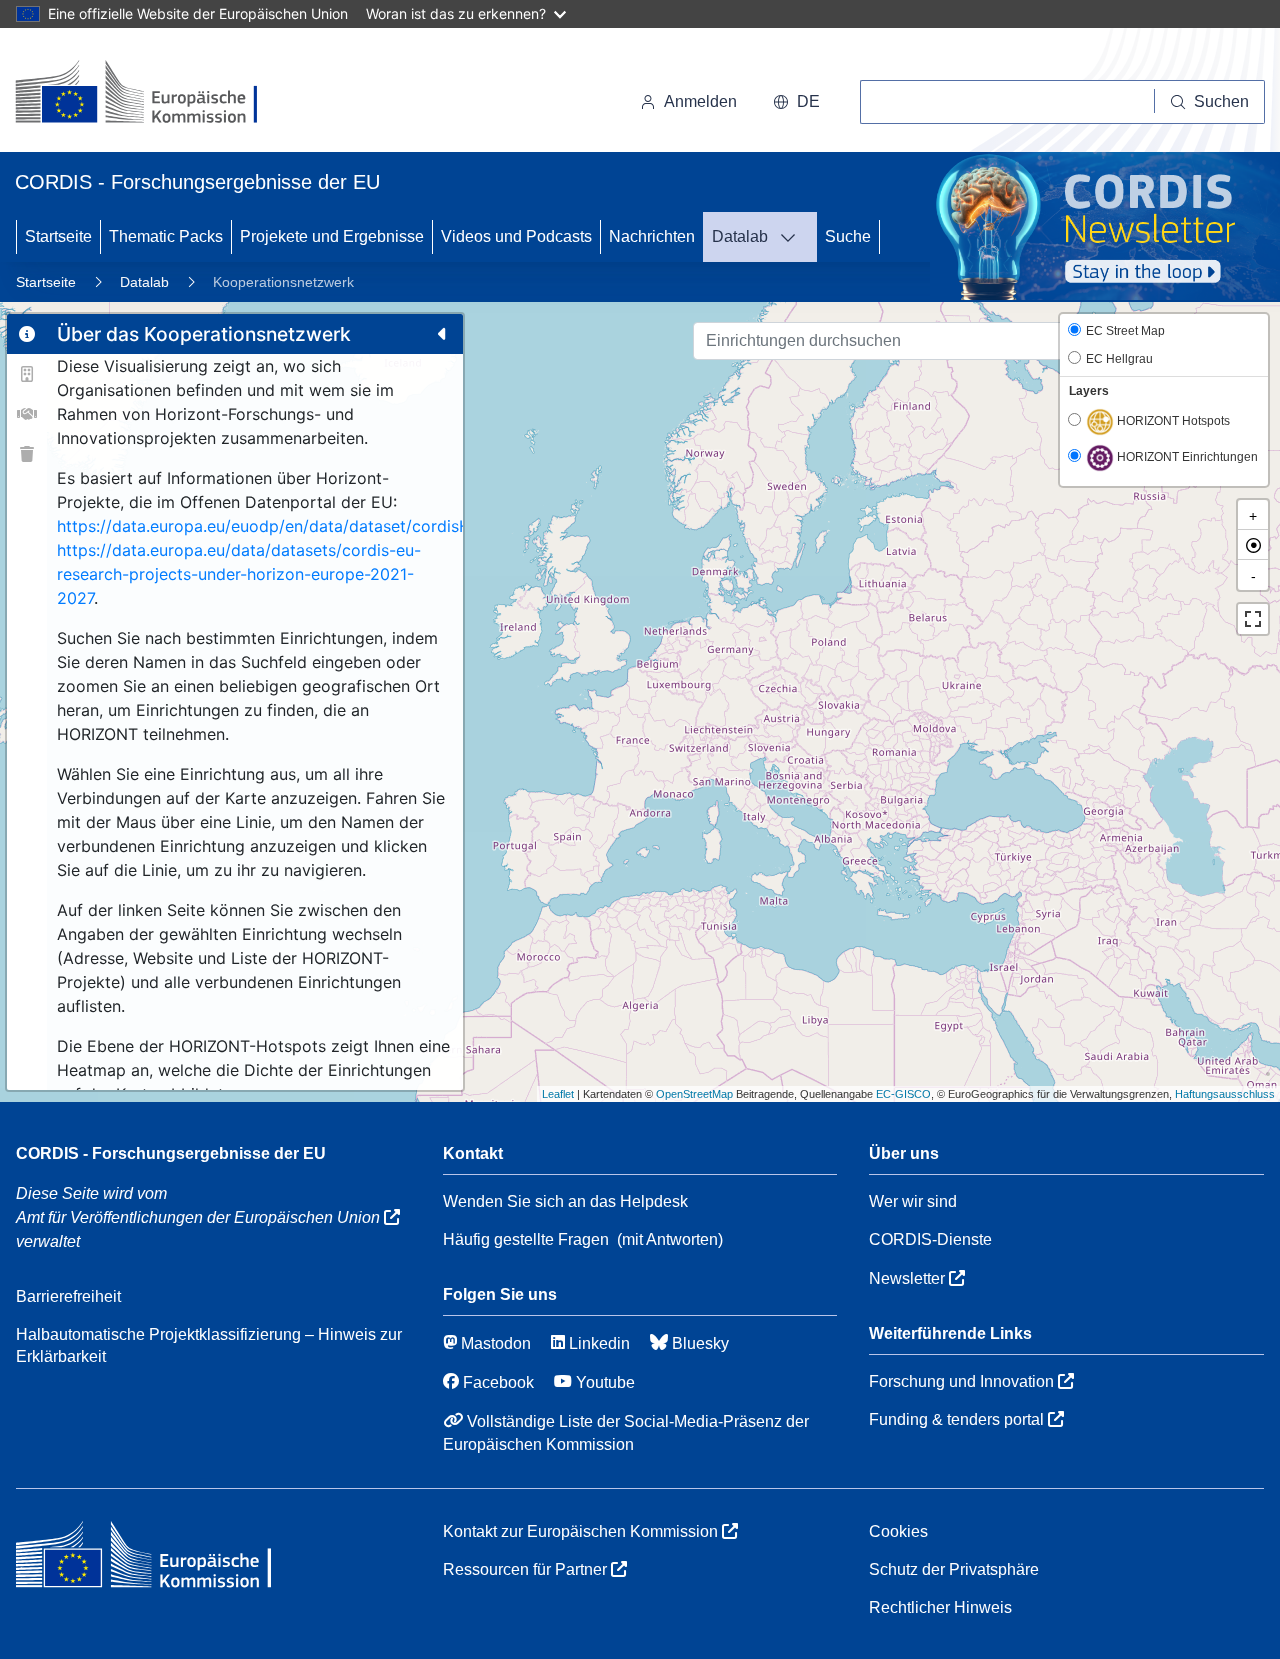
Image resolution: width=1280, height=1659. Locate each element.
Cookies (898, 1531)
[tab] (27, 334)
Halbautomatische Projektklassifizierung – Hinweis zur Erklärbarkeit (209, 1345)
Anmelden (700, 101)
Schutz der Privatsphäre (954, 1569)
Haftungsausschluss (1225, 1094)
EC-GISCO (903, 1094)
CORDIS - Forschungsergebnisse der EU (171, 1153)
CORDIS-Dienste (930, 1239)
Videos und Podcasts (516, 236)
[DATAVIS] (794, 237)
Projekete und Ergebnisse (332, 236)
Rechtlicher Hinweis (940, 1607)
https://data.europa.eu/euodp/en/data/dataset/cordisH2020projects (315, 526)
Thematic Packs (166, 236)
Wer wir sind (913, 1201)
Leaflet (558, 1094)
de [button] (808, 101)
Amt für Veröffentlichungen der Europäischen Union (200, 1217)
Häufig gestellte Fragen (526, 1239)
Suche (848, 236)
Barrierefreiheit (68, 1296)
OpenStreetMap (694, 1094)
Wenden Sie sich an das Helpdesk (565, 1201)
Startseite (58, 236)
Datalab (740, 236)
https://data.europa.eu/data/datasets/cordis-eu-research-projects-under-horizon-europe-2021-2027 (239, 574)
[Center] (1253, 545)
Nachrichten (652, 236)
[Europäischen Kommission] (152, 94)
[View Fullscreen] (1253, 619)
